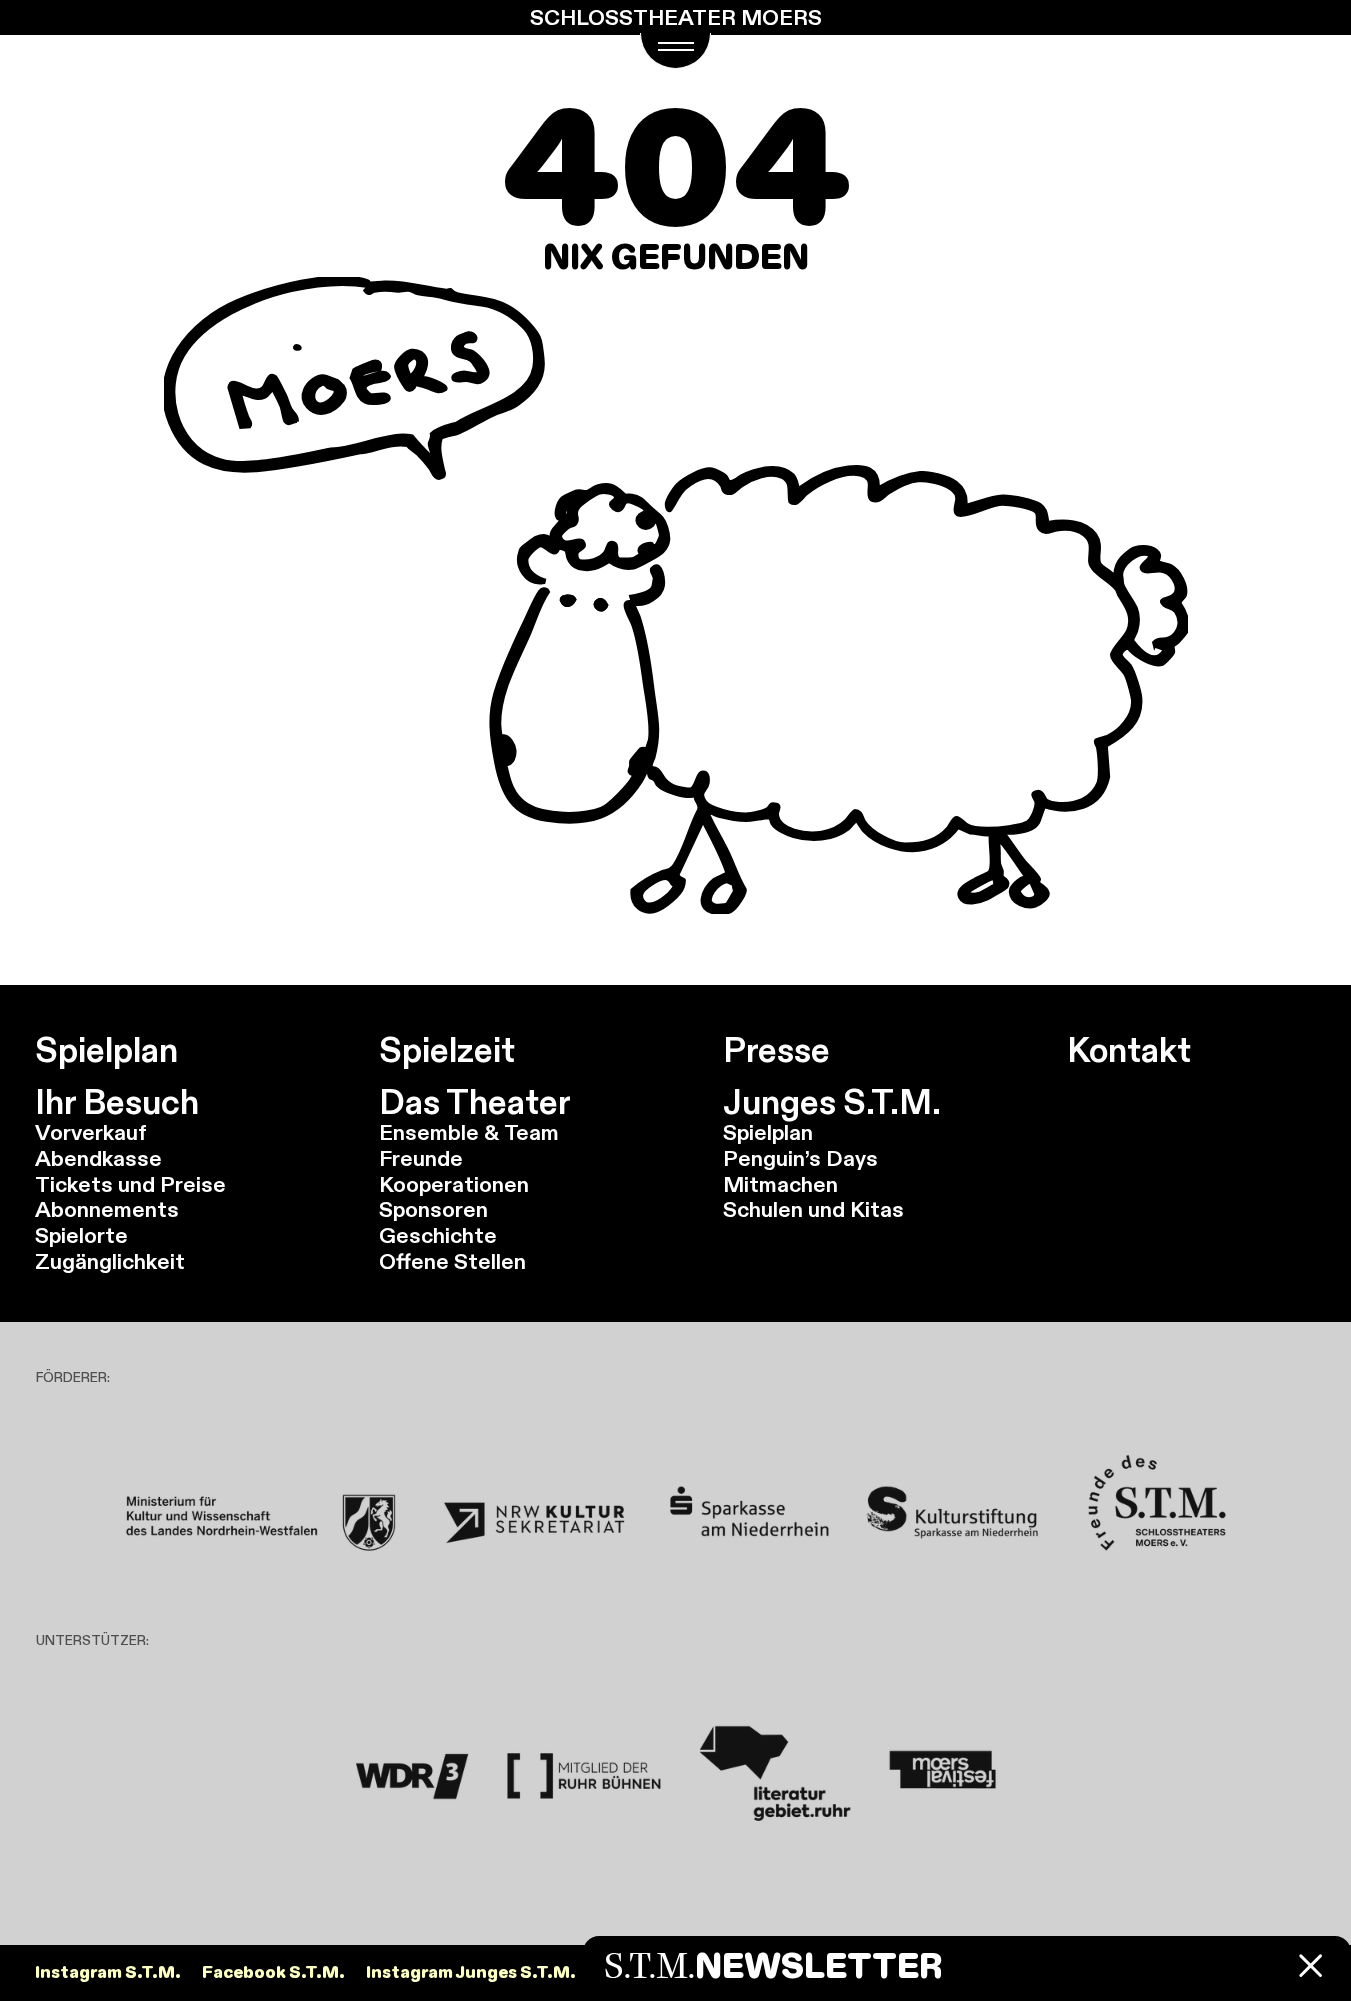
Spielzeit (447, 1050)
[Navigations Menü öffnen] (676, 51)
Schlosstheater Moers (676, 17)
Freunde (421, 1158)
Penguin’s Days (800, 1158)
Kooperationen (454, 1184)
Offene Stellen (452, 1261)
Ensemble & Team (469, 1132)
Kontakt (1129, 1050)
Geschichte (438, 1235)
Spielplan (106, 1050)
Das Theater (475, 1102)
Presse (776, 1050)
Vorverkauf (91, 1132)
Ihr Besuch (117, 1102)
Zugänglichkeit (110, 1261)
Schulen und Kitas (813, 1209)
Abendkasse (98, 1158)
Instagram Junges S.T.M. (471, 1972)
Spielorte (81, 1235)
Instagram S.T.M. (108, 1972)
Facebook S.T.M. (273, 1972)
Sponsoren (433, 1209)
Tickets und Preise (130, 1184)
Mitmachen (780, 1184)
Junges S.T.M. (832, 1102)
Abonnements (107, 1209)
